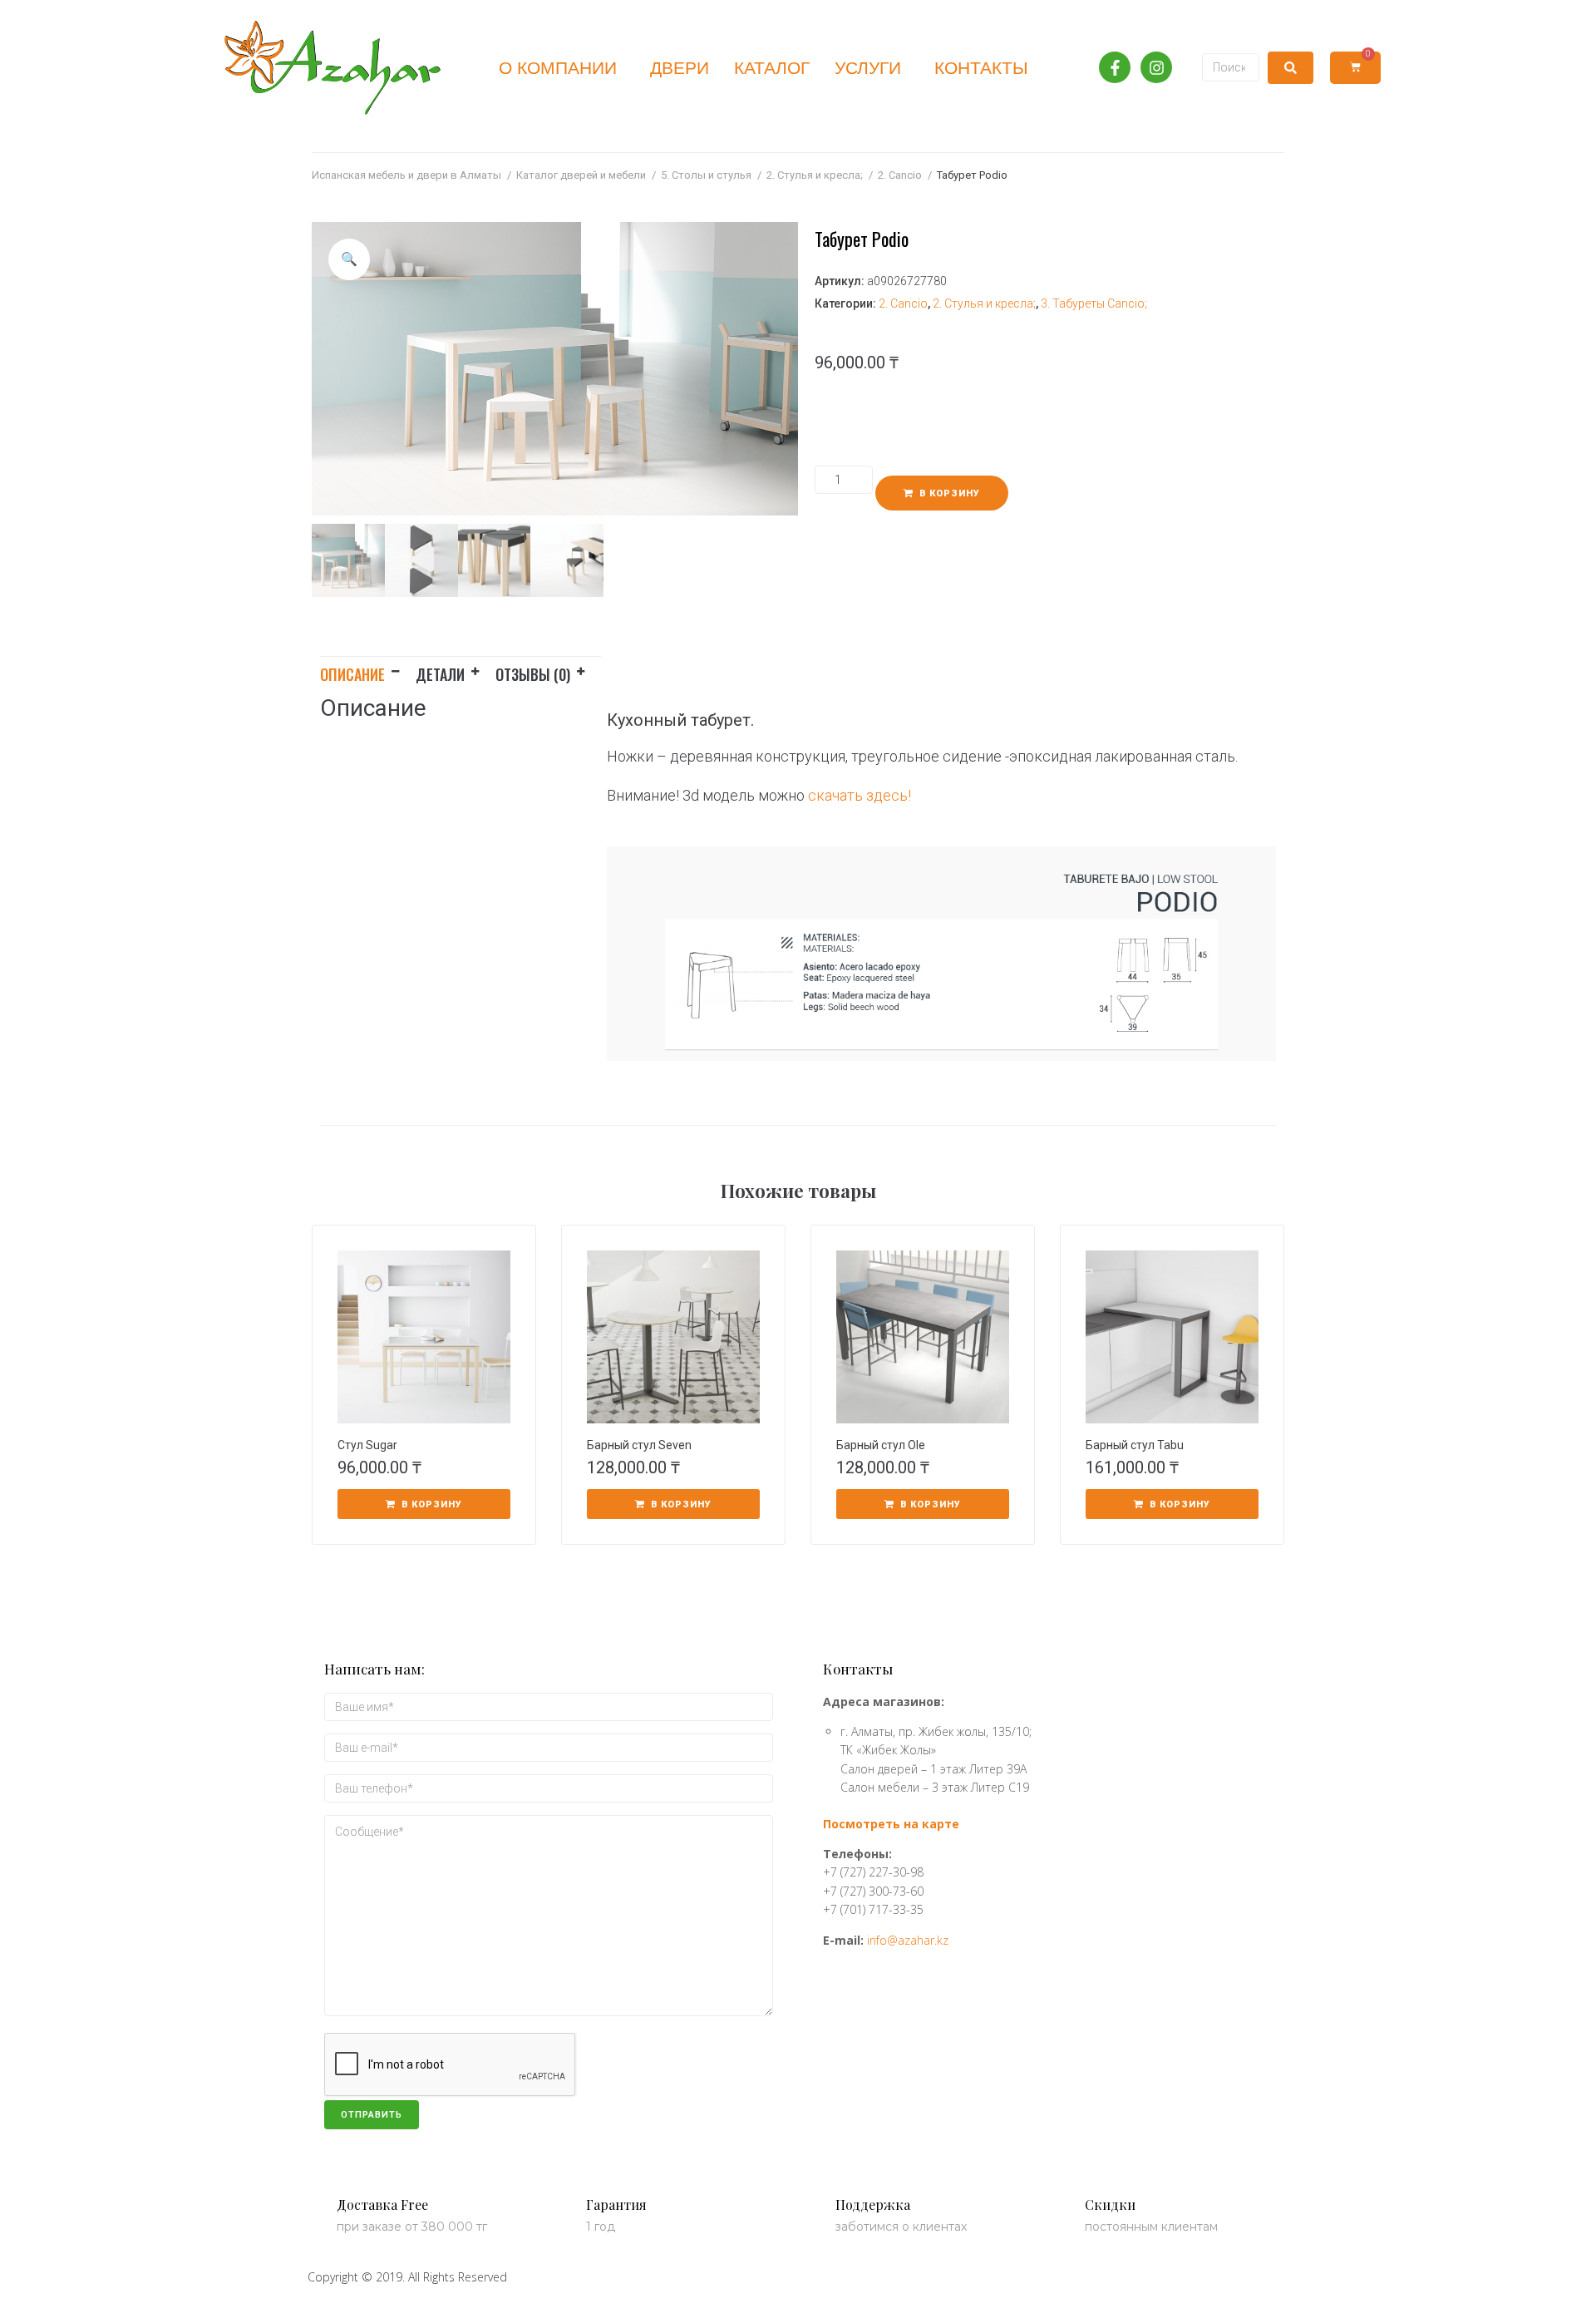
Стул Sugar (367, 1445)
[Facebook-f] (1115, 67)
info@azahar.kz (908, 1940)
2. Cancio (900, 175)
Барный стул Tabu (1135, 1445)
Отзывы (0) (533, 674)
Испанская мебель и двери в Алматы (406, 175)
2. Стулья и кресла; (815, 175)
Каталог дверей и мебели (581, 175)
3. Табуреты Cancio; (1094, 303)
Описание (352, 674)
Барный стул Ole (881, 1445)
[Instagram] (1156, 67)
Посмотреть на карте (891, 1824)
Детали (440, 674)
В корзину (950, 493)
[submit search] (1291, 68)
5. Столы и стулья (706, 175)
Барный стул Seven (639, 1445)
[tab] (368, 671)
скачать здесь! (860, 795)
